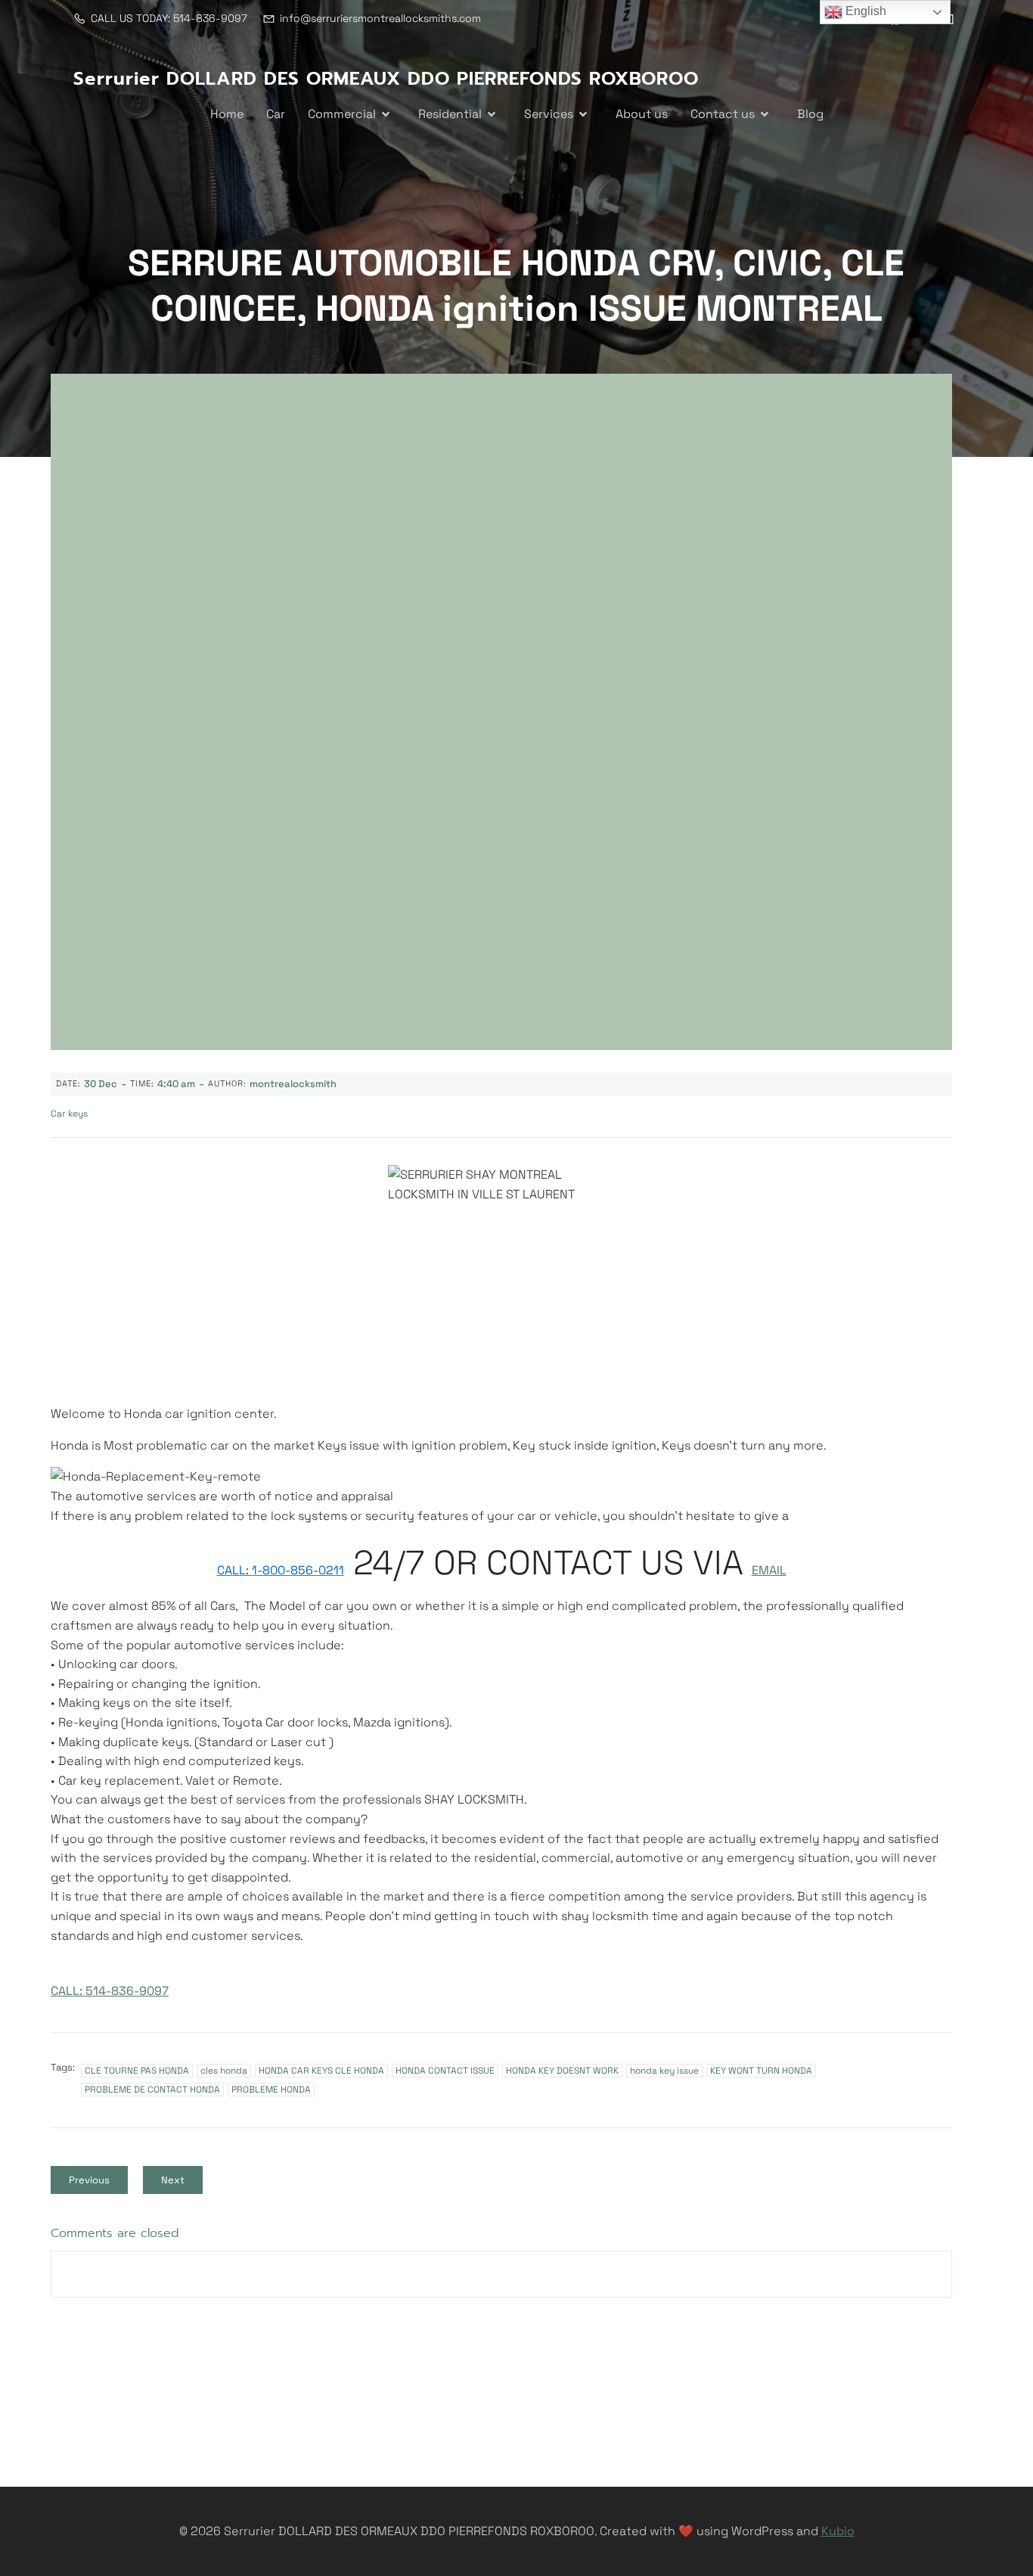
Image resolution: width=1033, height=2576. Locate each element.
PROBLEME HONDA (271, 2090)
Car (276, 114)
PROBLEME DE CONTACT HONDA (152, 2090)
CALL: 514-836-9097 (110, 1991)
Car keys (69, 1114)
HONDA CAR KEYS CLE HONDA (321, 2071)
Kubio (838, 2531)
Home (227, 114)
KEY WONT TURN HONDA (761, 2071)
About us (642, 114)
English (864, 11)
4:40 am (176, 1084)
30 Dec (101, 1084)
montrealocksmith (293, 1084)
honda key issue (664, 2071)
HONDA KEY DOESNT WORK (562, 2071)
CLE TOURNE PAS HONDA (137, 2071)
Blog (810, 114)
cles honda (224, 2071)
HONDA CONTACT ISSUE (445, 2071)
